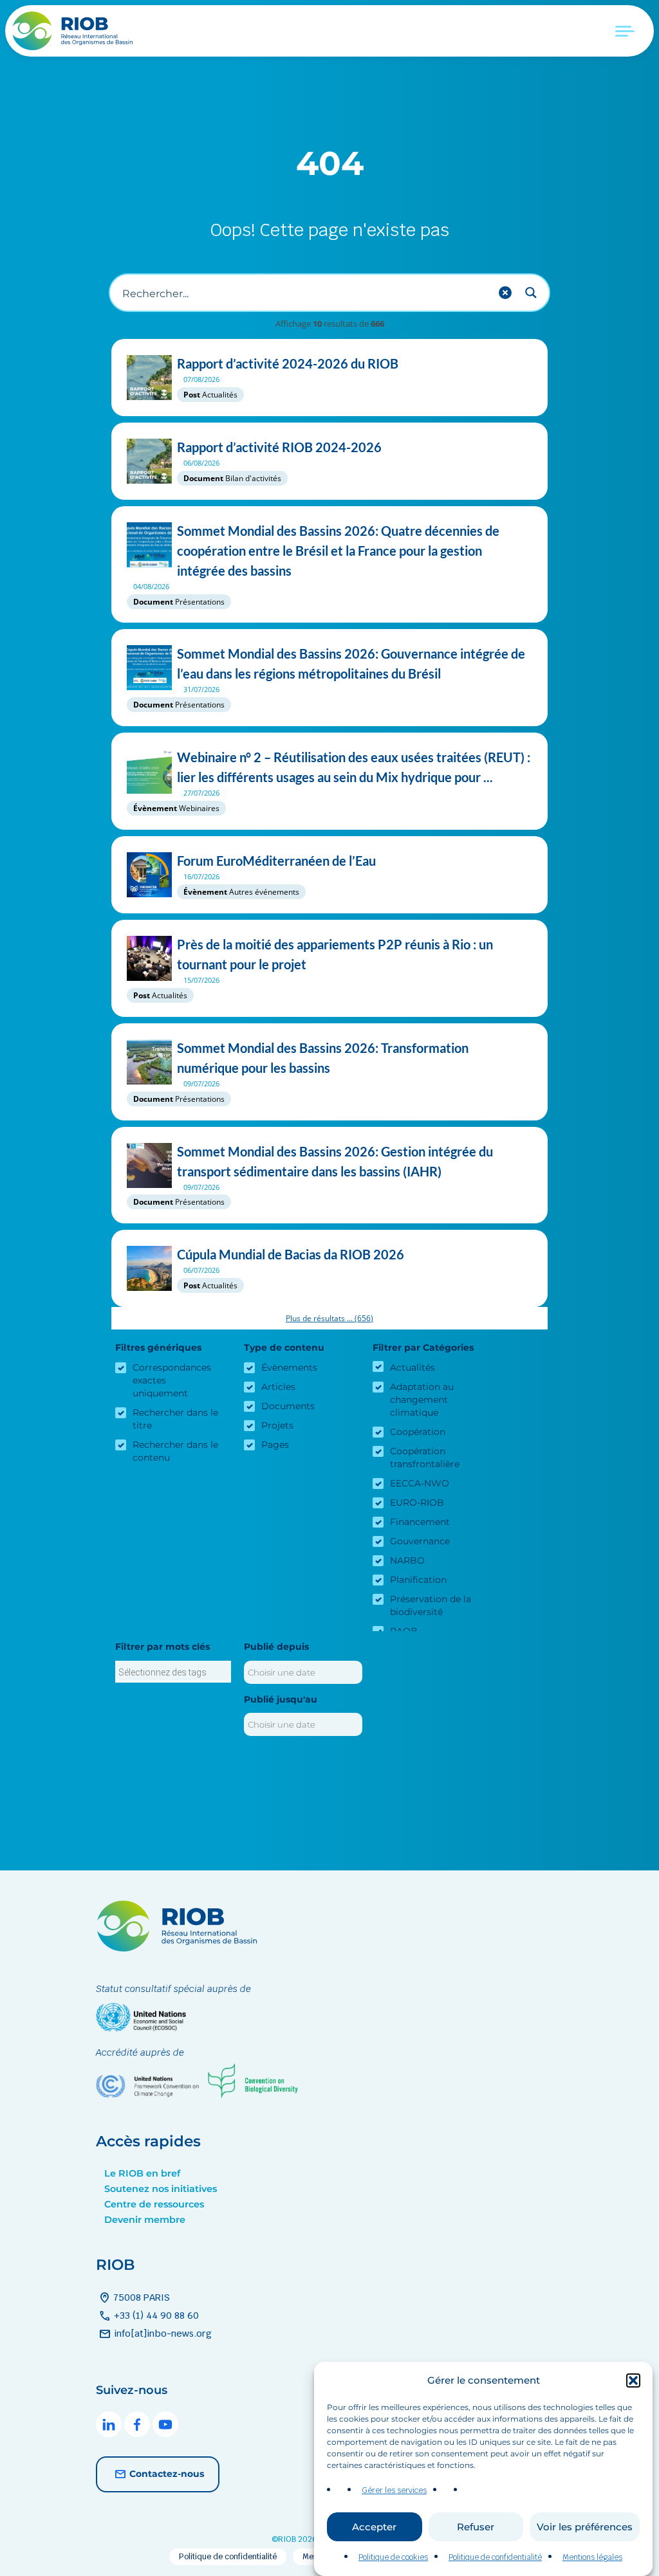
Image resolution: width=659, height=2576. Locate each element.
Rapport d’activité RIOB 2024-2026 (279, 447)
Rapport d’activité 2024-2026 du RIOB (288, 363)
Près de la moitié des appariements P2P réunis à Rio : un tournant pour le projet (335, 954)
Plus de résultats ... (329, 1318)
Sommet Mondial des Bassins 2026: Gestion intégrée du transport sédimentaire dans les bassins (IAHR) (335, 1161)
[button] (633, 2380)
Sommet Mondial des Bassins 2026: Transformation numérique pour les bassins (323, 1058)
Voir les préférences (585, 2527)
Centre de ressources (154, 2204)
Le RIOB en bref (142, 2173)
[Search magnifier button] (531, 293)
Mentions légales (592, 2557)
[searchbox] (173, 1672)
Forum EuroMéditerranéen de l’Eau (276, 861)
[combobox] (173, 1672)
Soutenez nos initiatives (161, 2189)
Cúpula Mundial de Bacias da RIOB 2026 (291, 1254)
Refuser (476, 2527)
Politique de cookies (393, 2557)
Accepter (374, 2527)
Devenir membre (145, 2220)
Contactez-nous (167, 2474)
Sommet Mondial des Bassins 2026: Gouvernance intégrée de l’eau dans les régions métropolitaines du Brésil (351, 663)
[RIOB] (74, 31)
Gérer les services (394, 2490)
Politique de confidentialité (495, 2557)
